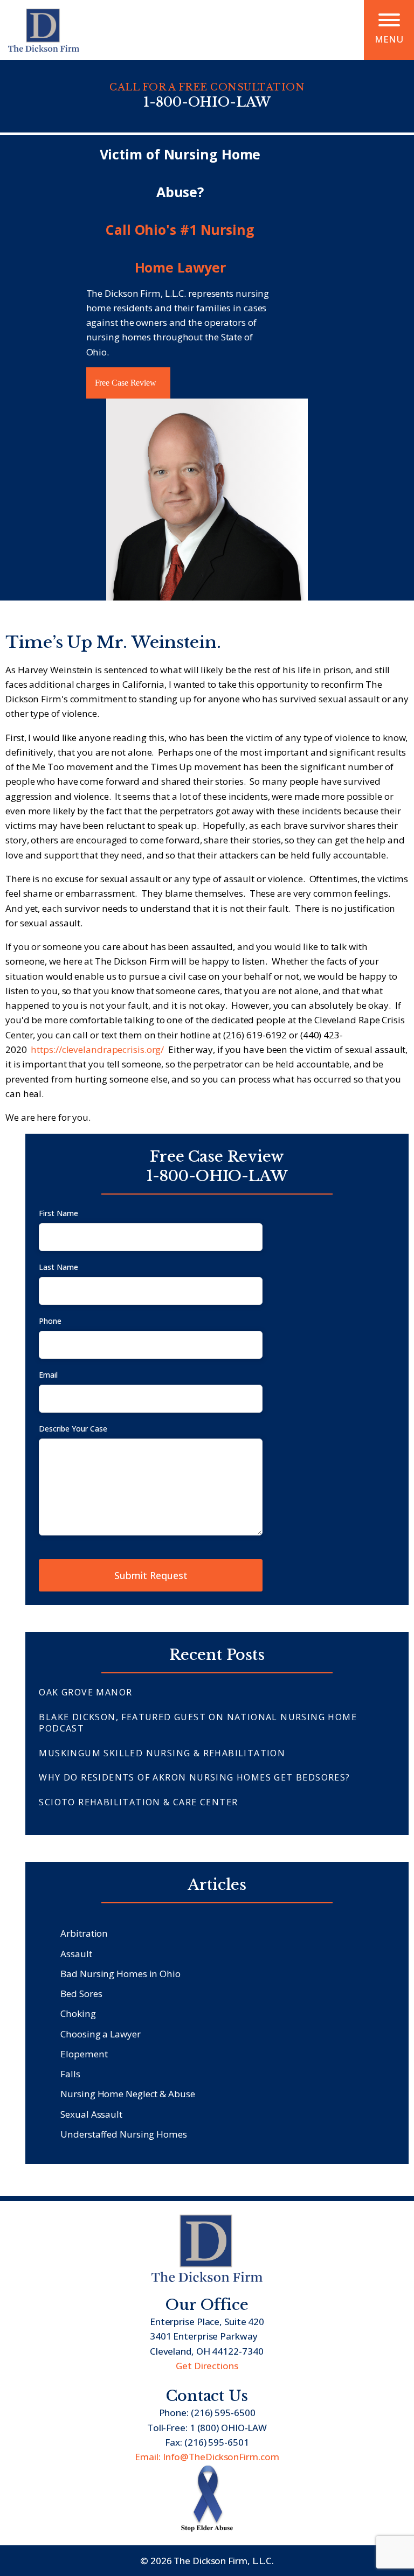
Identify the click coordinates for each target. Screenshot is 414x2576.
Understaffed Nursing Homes (123, 2134)
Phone (50, 1321)
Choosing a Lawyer (100, 2034)
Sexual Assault (91, 2114)
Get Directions (207, 2366)
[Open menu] (389, 20)
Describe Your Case (73, 1429)
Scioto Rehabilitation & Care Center (138, 1802)
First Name (58, 1213)
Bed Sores (81, 1994)
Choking (78, 2013)
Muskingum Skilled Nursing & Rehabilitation (162, 1753)
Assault (76, 1954)
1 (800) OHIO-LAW (228, 2428)
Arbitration (84, 1933)
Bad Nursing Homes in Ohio (120, 1974)
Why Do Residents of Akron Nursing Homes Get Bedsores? (194, 1777)
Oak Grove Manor (85, 1692)
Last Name (58, 1267)
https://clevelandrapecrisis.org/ (97, 1049)
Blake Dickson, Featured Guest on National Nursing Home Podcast (198, 1723)
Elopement (84, 2054)
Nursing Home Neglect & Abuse (127, 2094)
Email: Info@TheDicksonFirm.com (207, 2457)
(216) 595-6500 (223, 2413)
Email (48, 1375)
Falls (70, 2074)
